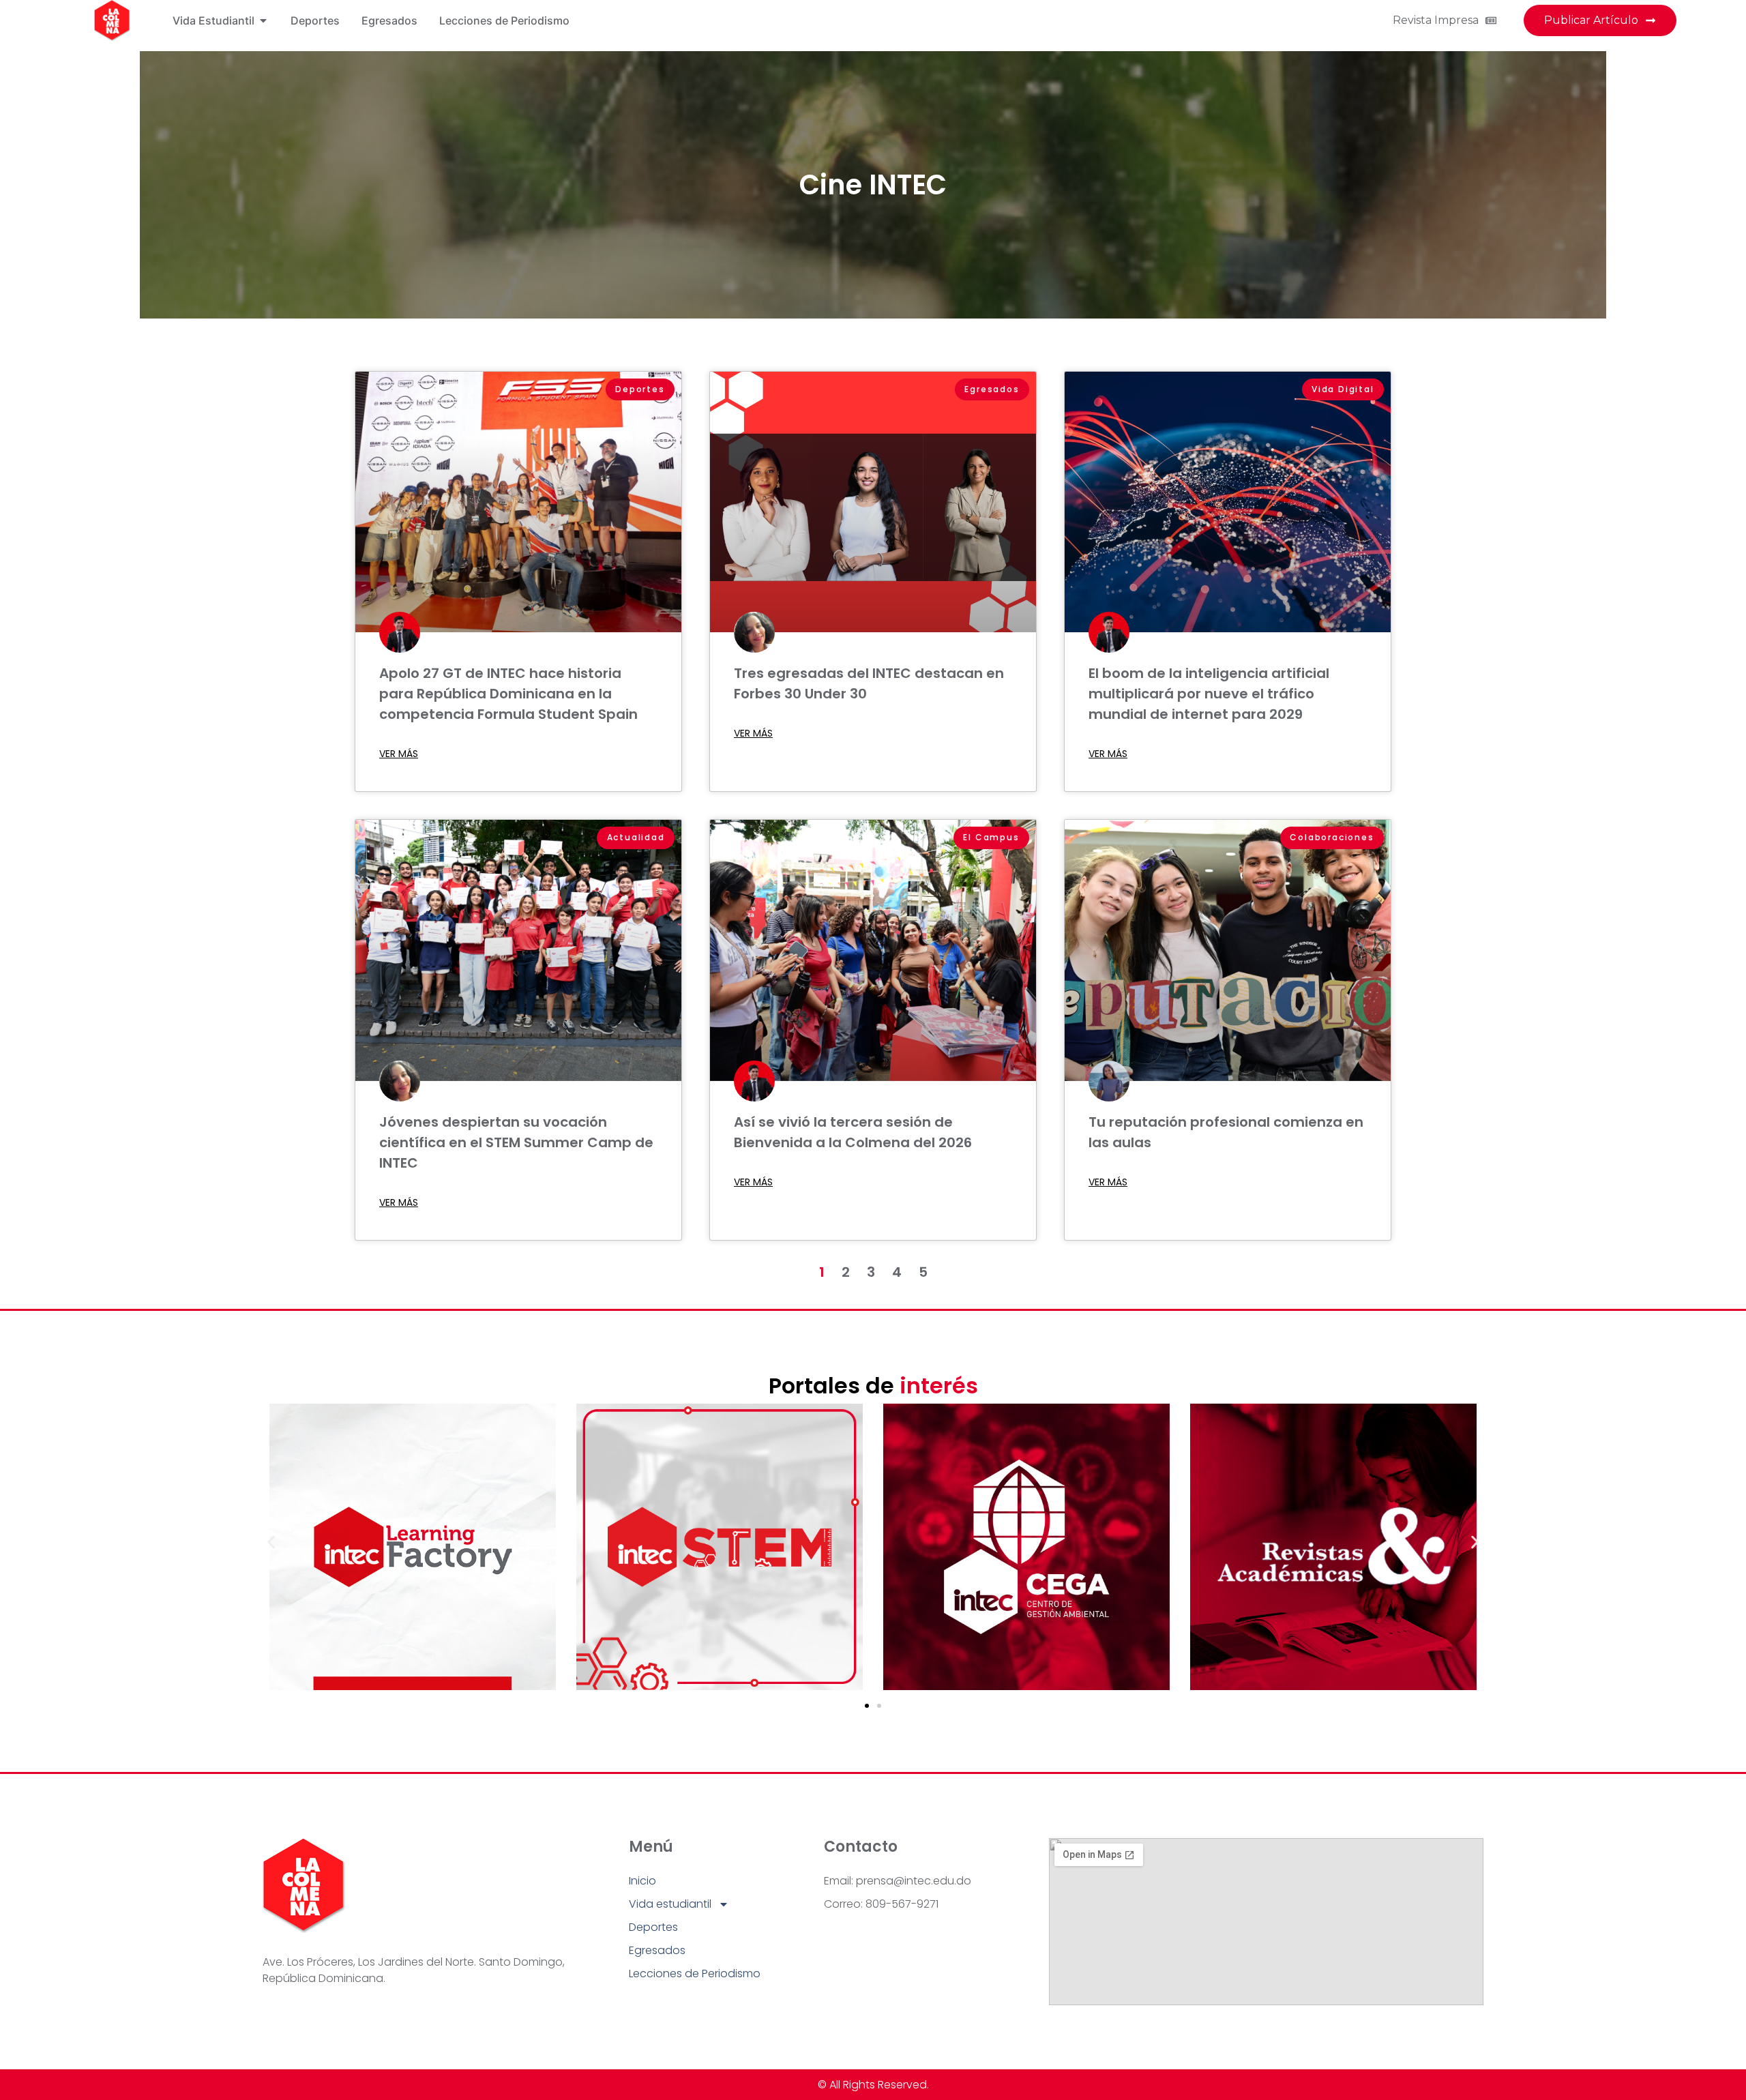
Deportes (653, 1927)
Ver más (399, 754)
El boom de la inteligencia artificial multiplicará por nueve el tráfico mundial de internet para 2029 (1209, 694)
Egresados (657, 1950)
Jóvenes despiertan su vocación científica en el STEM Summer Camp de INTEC (516, 1142)
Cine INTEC (873, 185)
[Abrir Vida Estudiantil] (263, 20)
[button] (271, 1542)
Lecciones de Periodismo (695, 1973)
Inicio (642, 1881)
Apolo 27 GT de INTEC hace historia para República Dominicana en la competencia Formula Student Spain (508, 694)
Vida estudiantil (670, 1904)
